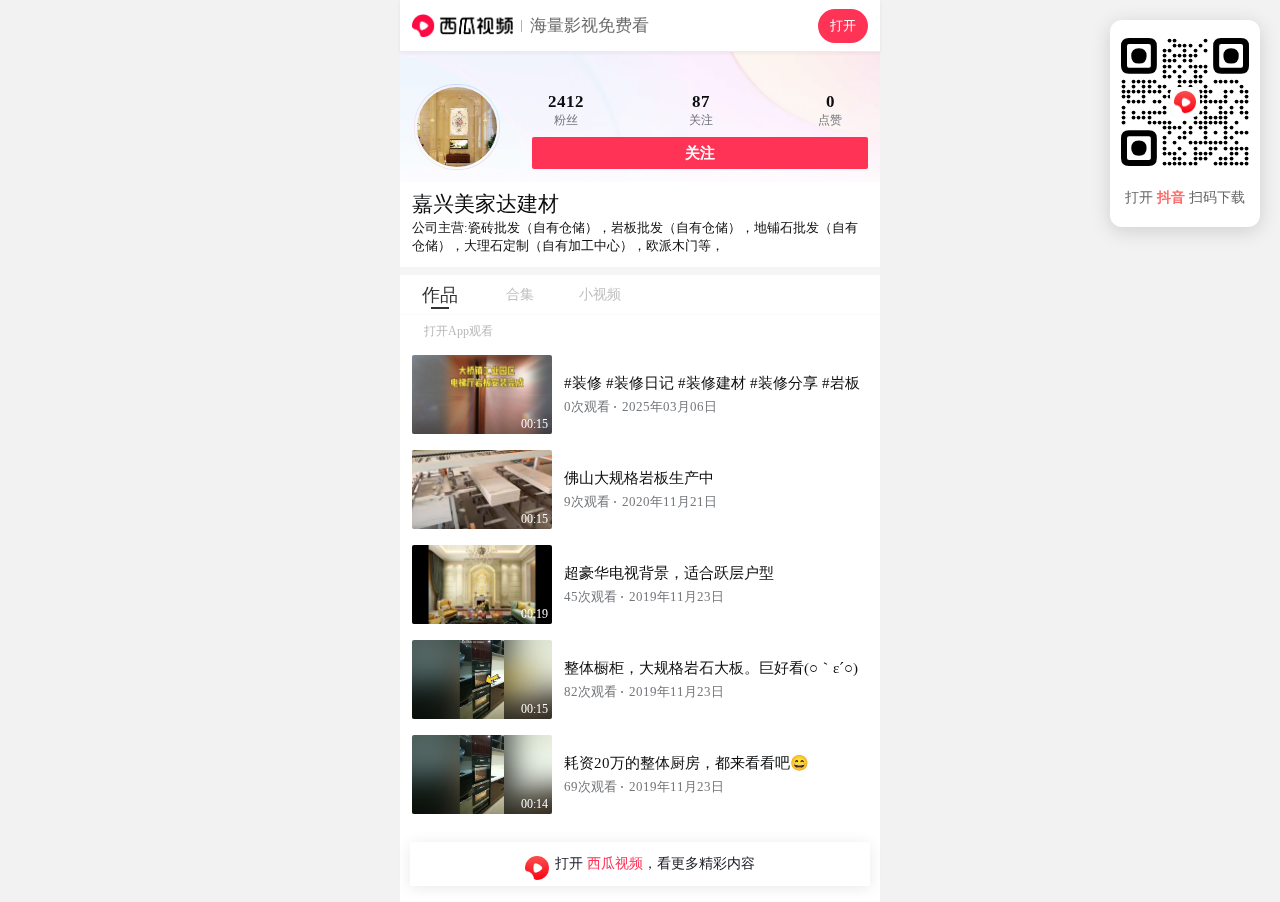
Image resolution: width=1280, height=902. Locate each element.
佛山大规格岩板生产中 (639, 478)
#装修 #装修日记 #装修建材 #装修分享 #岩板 (712, 383)
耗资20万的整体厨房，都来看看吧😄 (686, 763)
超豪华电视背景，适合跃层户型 (669, 573)
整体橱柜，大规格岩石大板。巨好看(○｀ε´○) (711, 668)
